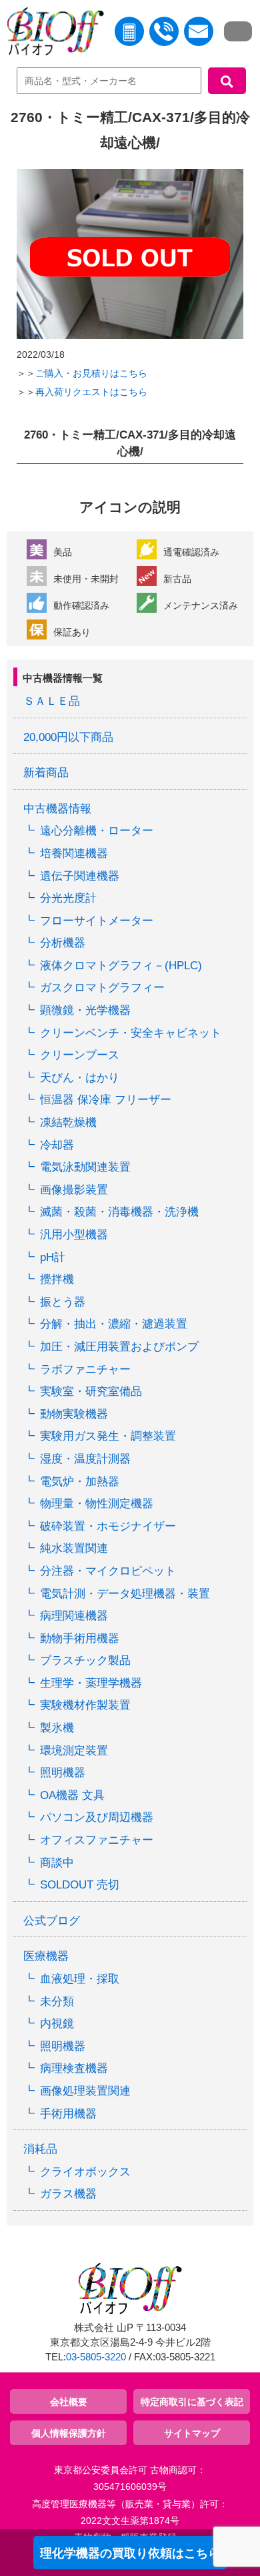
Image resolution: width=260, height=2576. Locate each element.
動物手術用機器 (80, 1638)
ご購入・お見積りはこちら (91, 373)
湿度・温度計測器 (85, 1459)
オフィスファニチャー (97, 1840)
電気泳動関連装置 (85, 1167)
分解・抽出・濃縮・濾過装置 (114, 1324)
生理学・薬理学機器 (91, 1683)
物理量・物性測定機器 (97, 1504)
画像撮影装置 (74, 1190)
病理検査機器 (74, 2068)
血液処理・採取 (80, 1979)
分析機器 (63, 943)
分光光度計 (68, 898)
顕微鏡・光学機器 (85, 1010)
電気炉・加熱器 (80, 1482)
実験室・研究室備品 (91, 1391)
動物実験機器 (74, 1414)
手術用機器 (68, 2114)
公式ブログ (52, 1921)
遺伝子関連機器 (80, 876)
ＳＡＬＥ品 (52, 701)
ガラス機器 (68, 2194)
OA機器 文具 (72, 1795)
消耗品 (40, 2149)
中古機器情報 (57, 809)
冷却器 (57, 1145)
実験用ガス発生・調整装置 (108, 1436)
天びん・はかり (80, 1078)
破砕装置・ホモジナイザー (108, 1526)
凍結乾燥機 (68, 1122)
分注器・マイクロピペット (108, 1571)
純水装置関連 (74, 1548)
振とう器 (63, 1302)
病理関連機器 (74, 1616)
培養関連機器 (74, 853)
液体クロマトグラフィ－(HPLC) (121, 966)
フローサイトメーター (97, 921)
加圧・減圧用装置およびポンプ (119, 1347)
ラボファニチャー (85, 1369)
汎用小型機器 (74, 1235)
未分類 (57, 2002)
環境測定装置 (74, 1751)
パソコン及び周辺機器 (97, 1817)
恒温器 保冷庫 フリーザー (106, 1100)
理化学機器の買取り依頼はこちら (130, 2553)
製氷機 (57, 1728)
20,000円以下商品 (68, 737)
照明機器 (63, 1773)
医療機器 (46, 1956)
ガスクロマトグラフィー (102, 988)
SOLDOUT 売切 (80, 1885)
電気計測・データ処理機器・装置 (125, 1594)
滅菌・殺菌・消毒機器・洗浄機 (119, 1212)
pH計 (53, 1257)
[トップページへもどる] (52, 34)
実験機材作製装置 (85, 1705)
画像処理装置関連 (85, 2091)
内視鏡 (57, 2024)
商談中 (57, 1863)
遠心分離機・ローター (97, 831)
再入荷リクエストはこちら (91, 392)
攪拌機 (57, 1279)
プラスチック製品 (85, 1660)
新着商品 (46, 773)
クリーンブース (80, 1055)
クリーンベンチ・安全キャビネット (131, 1033)
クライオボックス (85, 2172)
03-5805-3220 (96, 2357)
